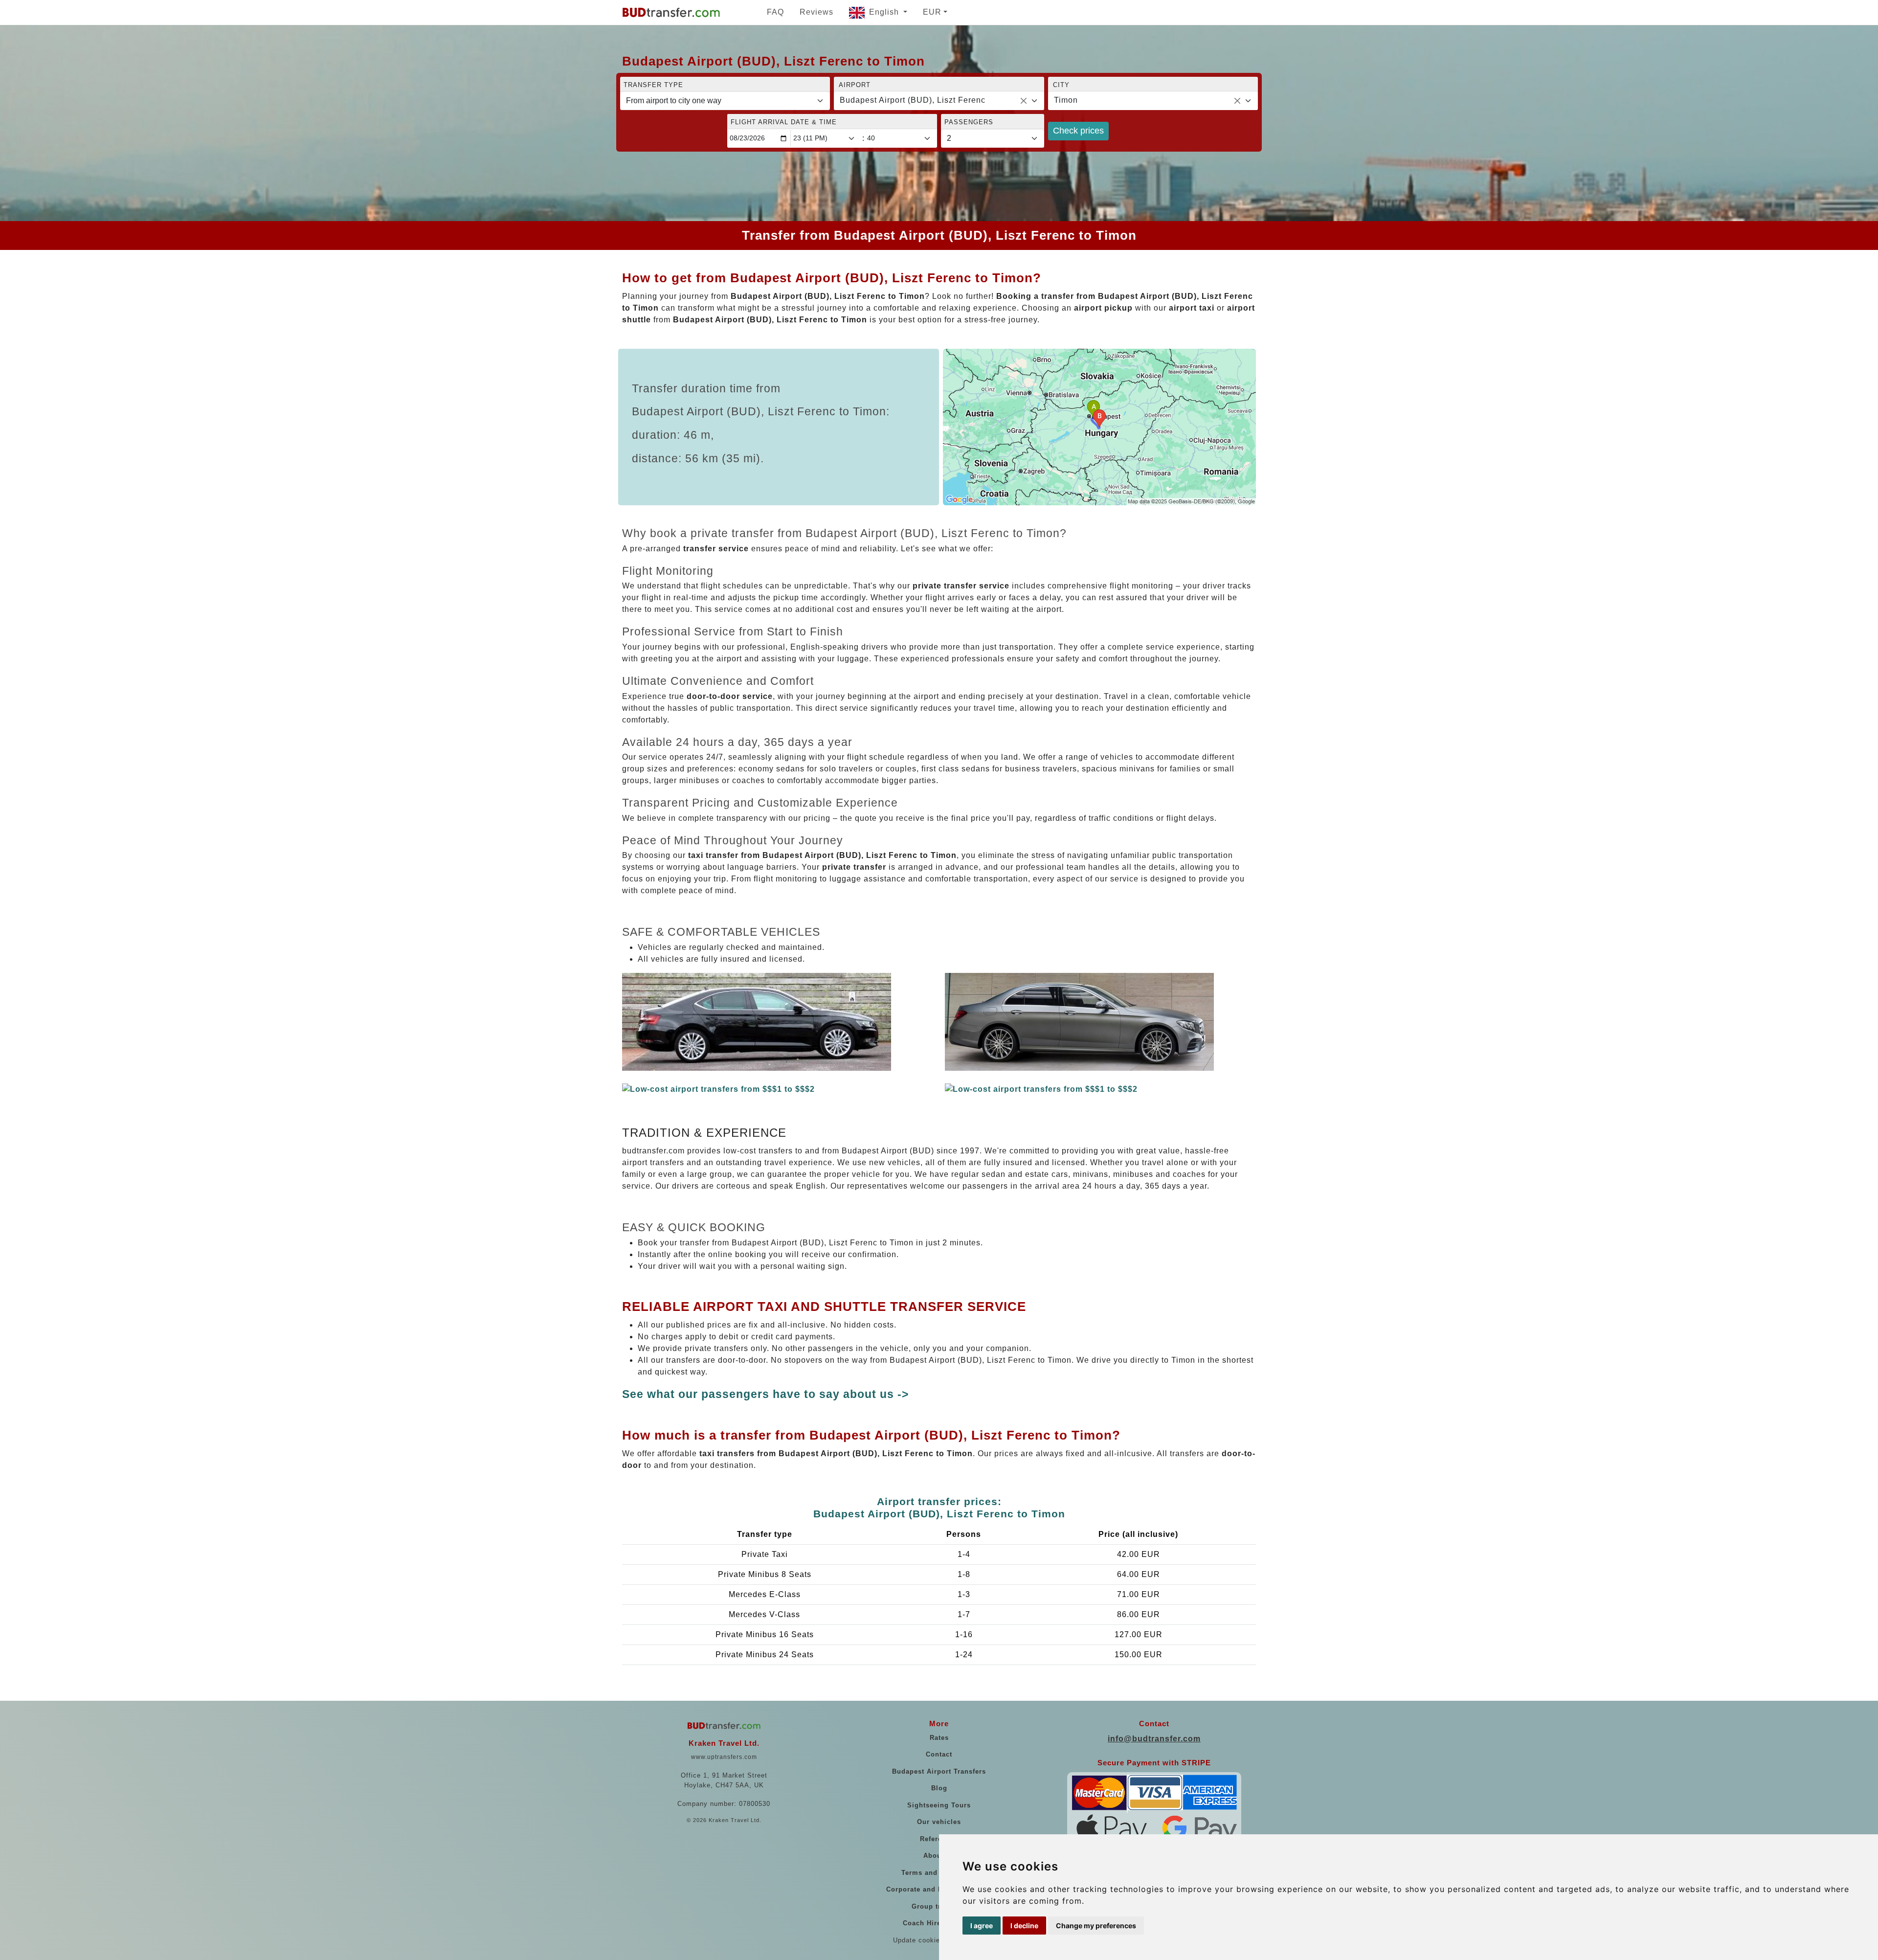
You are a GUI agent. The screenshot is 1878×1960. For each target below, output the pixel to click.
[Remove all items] (1024, 101)
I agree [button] (982, 1926)
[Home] (671, 12)
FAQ (775, 12)
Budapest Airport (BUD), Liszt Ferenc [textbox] (913, 100)
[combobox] (939, 101)
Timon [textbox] (1066, 100)
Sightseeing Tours (939, 1805)
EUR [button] (932, 12)
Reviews (816, 12)
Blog (939, 1788)
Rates (939, 1738)
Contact (939, 1754)
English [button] (885, 12)
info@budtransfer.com (1154, 1739)
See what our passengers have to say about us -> (765, 1394)
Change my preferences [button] (1096, 1926)
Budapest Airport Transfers (939, 1771)
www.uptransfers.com (724, 1757)
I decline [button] (1024, 1926)
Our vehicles (939, 1822)
